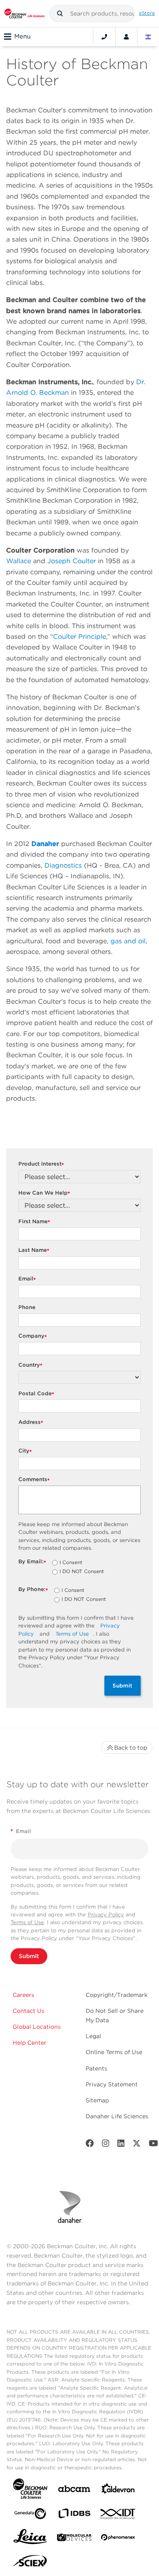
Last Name (34, 1250)
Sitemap (97, 2100)
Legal (93, 2036)
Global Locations (37, 2027)
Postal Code (36, 1394)
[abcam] (74, 2490)
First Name (34, 1222)
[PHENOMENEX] (118, 2539)
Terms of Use (72, 1634)
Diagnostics (63, 865)
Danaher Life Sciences (117, 2116)
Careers (23, 1995)
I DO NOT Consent (82, 1572)
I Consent (71, 1563)
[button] (60, 13)
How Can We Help (44, 1193)
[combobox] (92, 13)
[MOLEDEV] (74, 2539)
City (25, 1451)
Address (31, 1422)
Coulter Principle (79, 637)
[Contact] (104, 37)
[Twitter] (137, 2145)
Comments (34, 1480)
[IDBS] (74, 2515)
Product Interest (41, 1164)
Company (33, 1336)
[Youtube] (153, 2145)
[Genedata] (30, 2515)
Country (30, 1365)
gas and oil (128, 941)
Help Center (30, 2043)
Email (27, 1279)
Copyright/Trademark (117, 1995)
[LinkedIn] (121, 2145)
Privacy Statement (112, 2084)
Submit (123, 1685)
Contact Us (29, 2011)
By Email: (32, 1562)
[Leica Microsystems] (30, 2539)
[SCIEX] (30, 2563)
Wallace (19, 561)
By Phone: (33, 1590)
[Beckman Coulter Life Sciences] (24, 13)
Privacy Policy (106, 1915)
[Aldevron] (118, 2490)
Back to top (131, 1748)
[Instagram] (106, 2145)
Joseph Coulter (72, 561)
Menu (22, 36)
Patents (96, 2068)
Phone (27, 1307)
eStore (147, 13)
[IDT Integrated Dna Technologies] (118, 2516)
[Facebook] (90, 2145)
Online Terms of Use (114, 2052)
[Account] (126, 37)
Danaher (45, 844)
